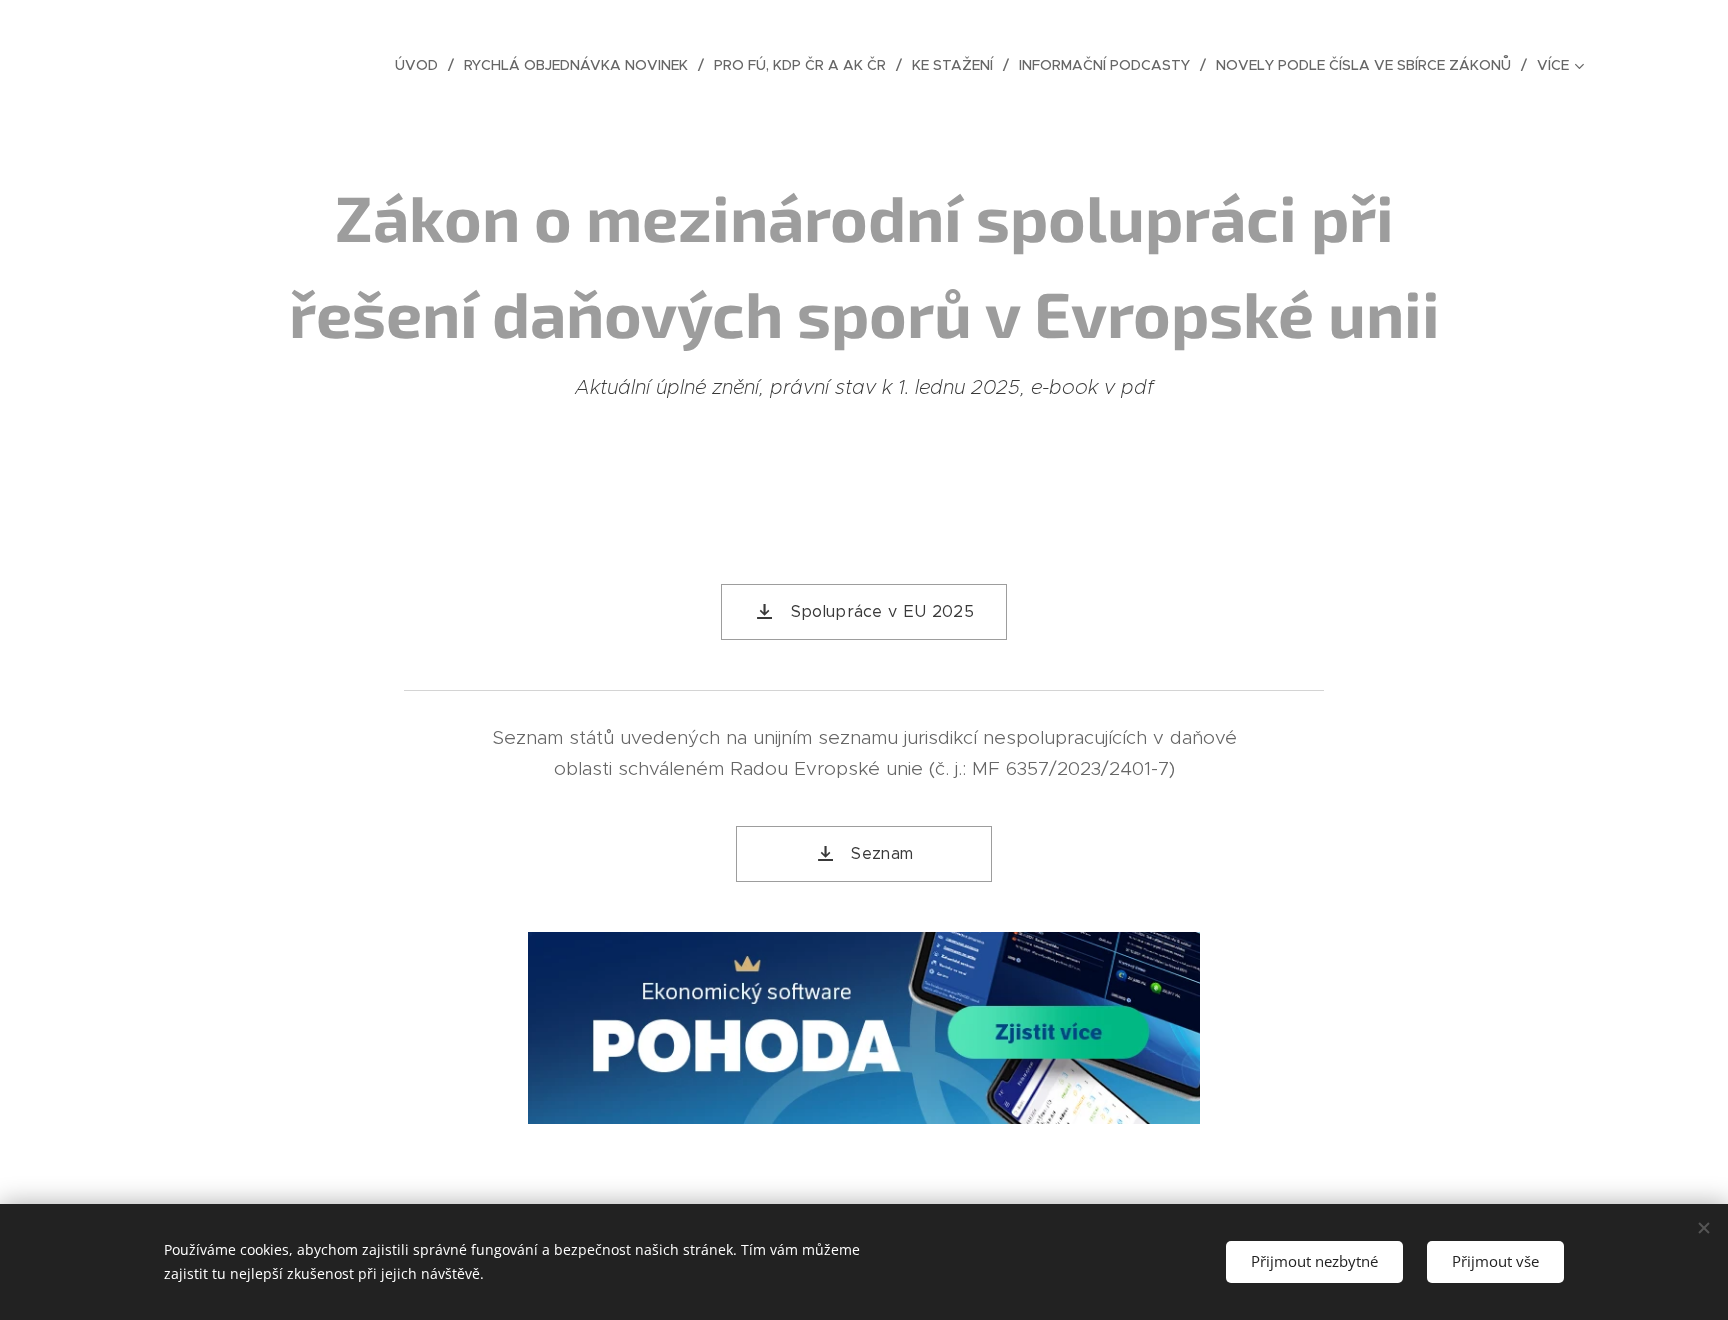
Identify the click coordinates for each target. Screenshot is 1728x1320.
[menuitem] (422, 65)
